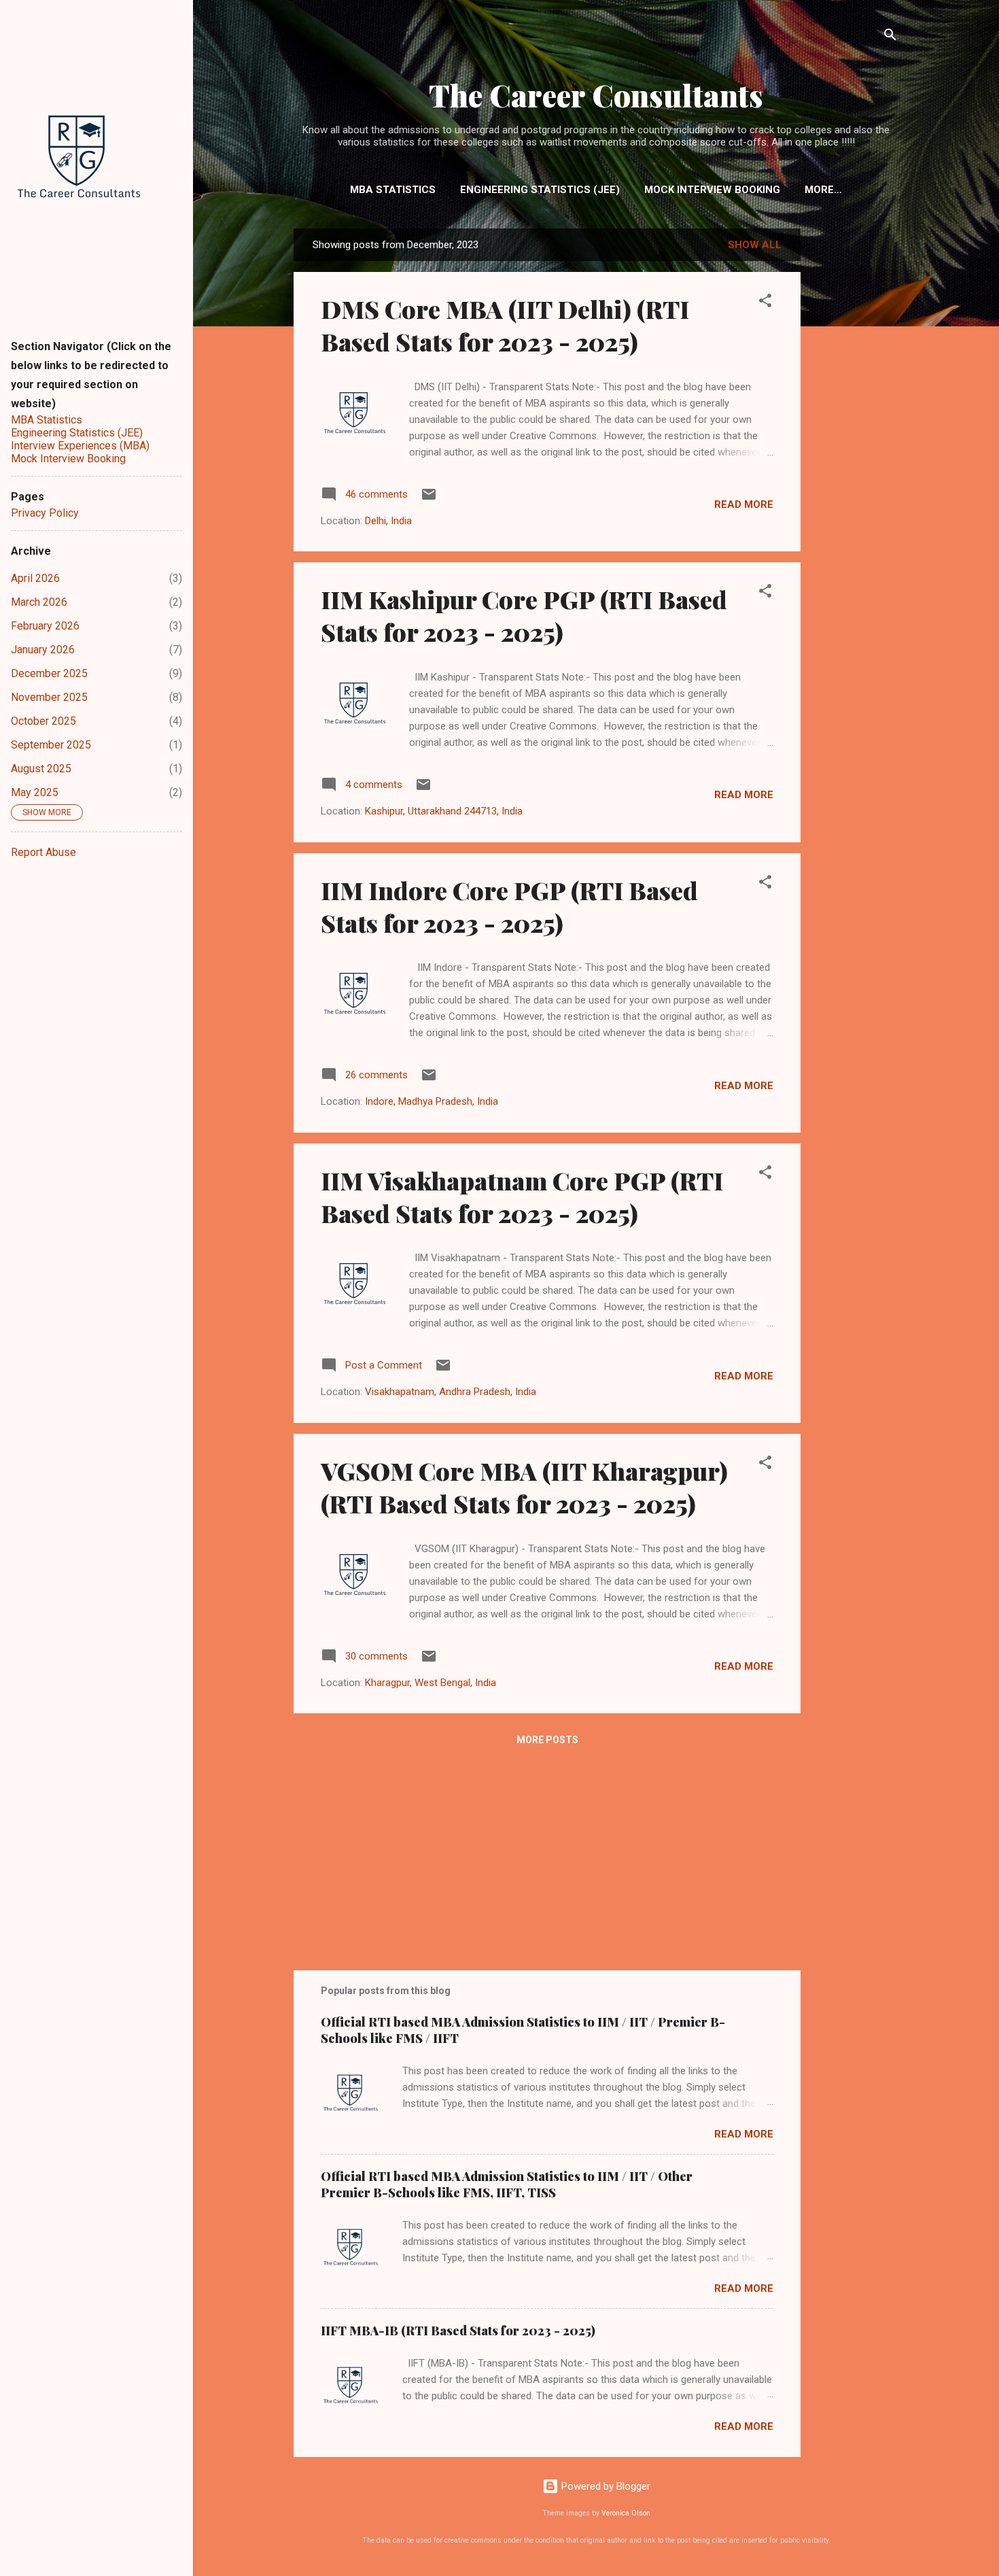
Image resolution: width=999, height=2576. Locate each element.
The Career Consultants (596, 95)
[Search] (890, 37)
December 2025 (49, 673)
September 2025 (51, 745)
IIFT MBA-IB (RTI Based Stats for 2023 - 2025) (458, 2331)
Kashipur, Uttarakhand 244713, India (444, 811)
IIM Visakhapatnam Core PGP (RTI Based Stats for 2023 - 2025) (522, 1197)
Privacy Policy (45, 513)
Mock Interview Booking (712, 190)
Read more (744, 504)
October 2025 (43, 721)
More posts (547, 1740)
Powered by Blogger (604, 2486)
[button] (765, 303)
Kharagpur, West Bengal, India (431, 1683)
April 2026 (35, 578)
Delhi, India (388, 521)
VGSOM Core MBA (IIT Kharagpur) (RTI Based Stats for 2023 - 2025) (524, 1487)
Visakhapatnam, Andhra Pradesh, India (451, 1392)
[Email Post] (429, 499)
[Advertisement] (855, 446)
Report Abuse (43, 852)
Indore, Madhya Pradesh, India (432, 1101)
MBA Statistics (393, 190)
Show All (755, 245)
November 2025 (49, 697)
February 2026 (45, 626)
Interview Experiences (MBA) (80, 446)
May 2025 (35, 792)
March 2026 (39, 602)
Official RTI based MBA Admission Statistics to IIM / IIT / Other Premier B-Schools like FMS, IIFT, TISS (507, 2184)
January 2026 (43, 650)
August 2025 (41, 769)
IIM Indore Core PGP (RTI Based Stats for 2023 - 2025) (509, 906)
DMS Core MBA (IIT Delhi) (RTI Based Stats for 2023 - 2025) (505, 325)
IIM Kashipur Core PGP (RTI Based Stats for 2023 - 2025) (524, 615)
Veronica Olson (626, 2513)
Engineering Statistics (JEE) (540, 190)
